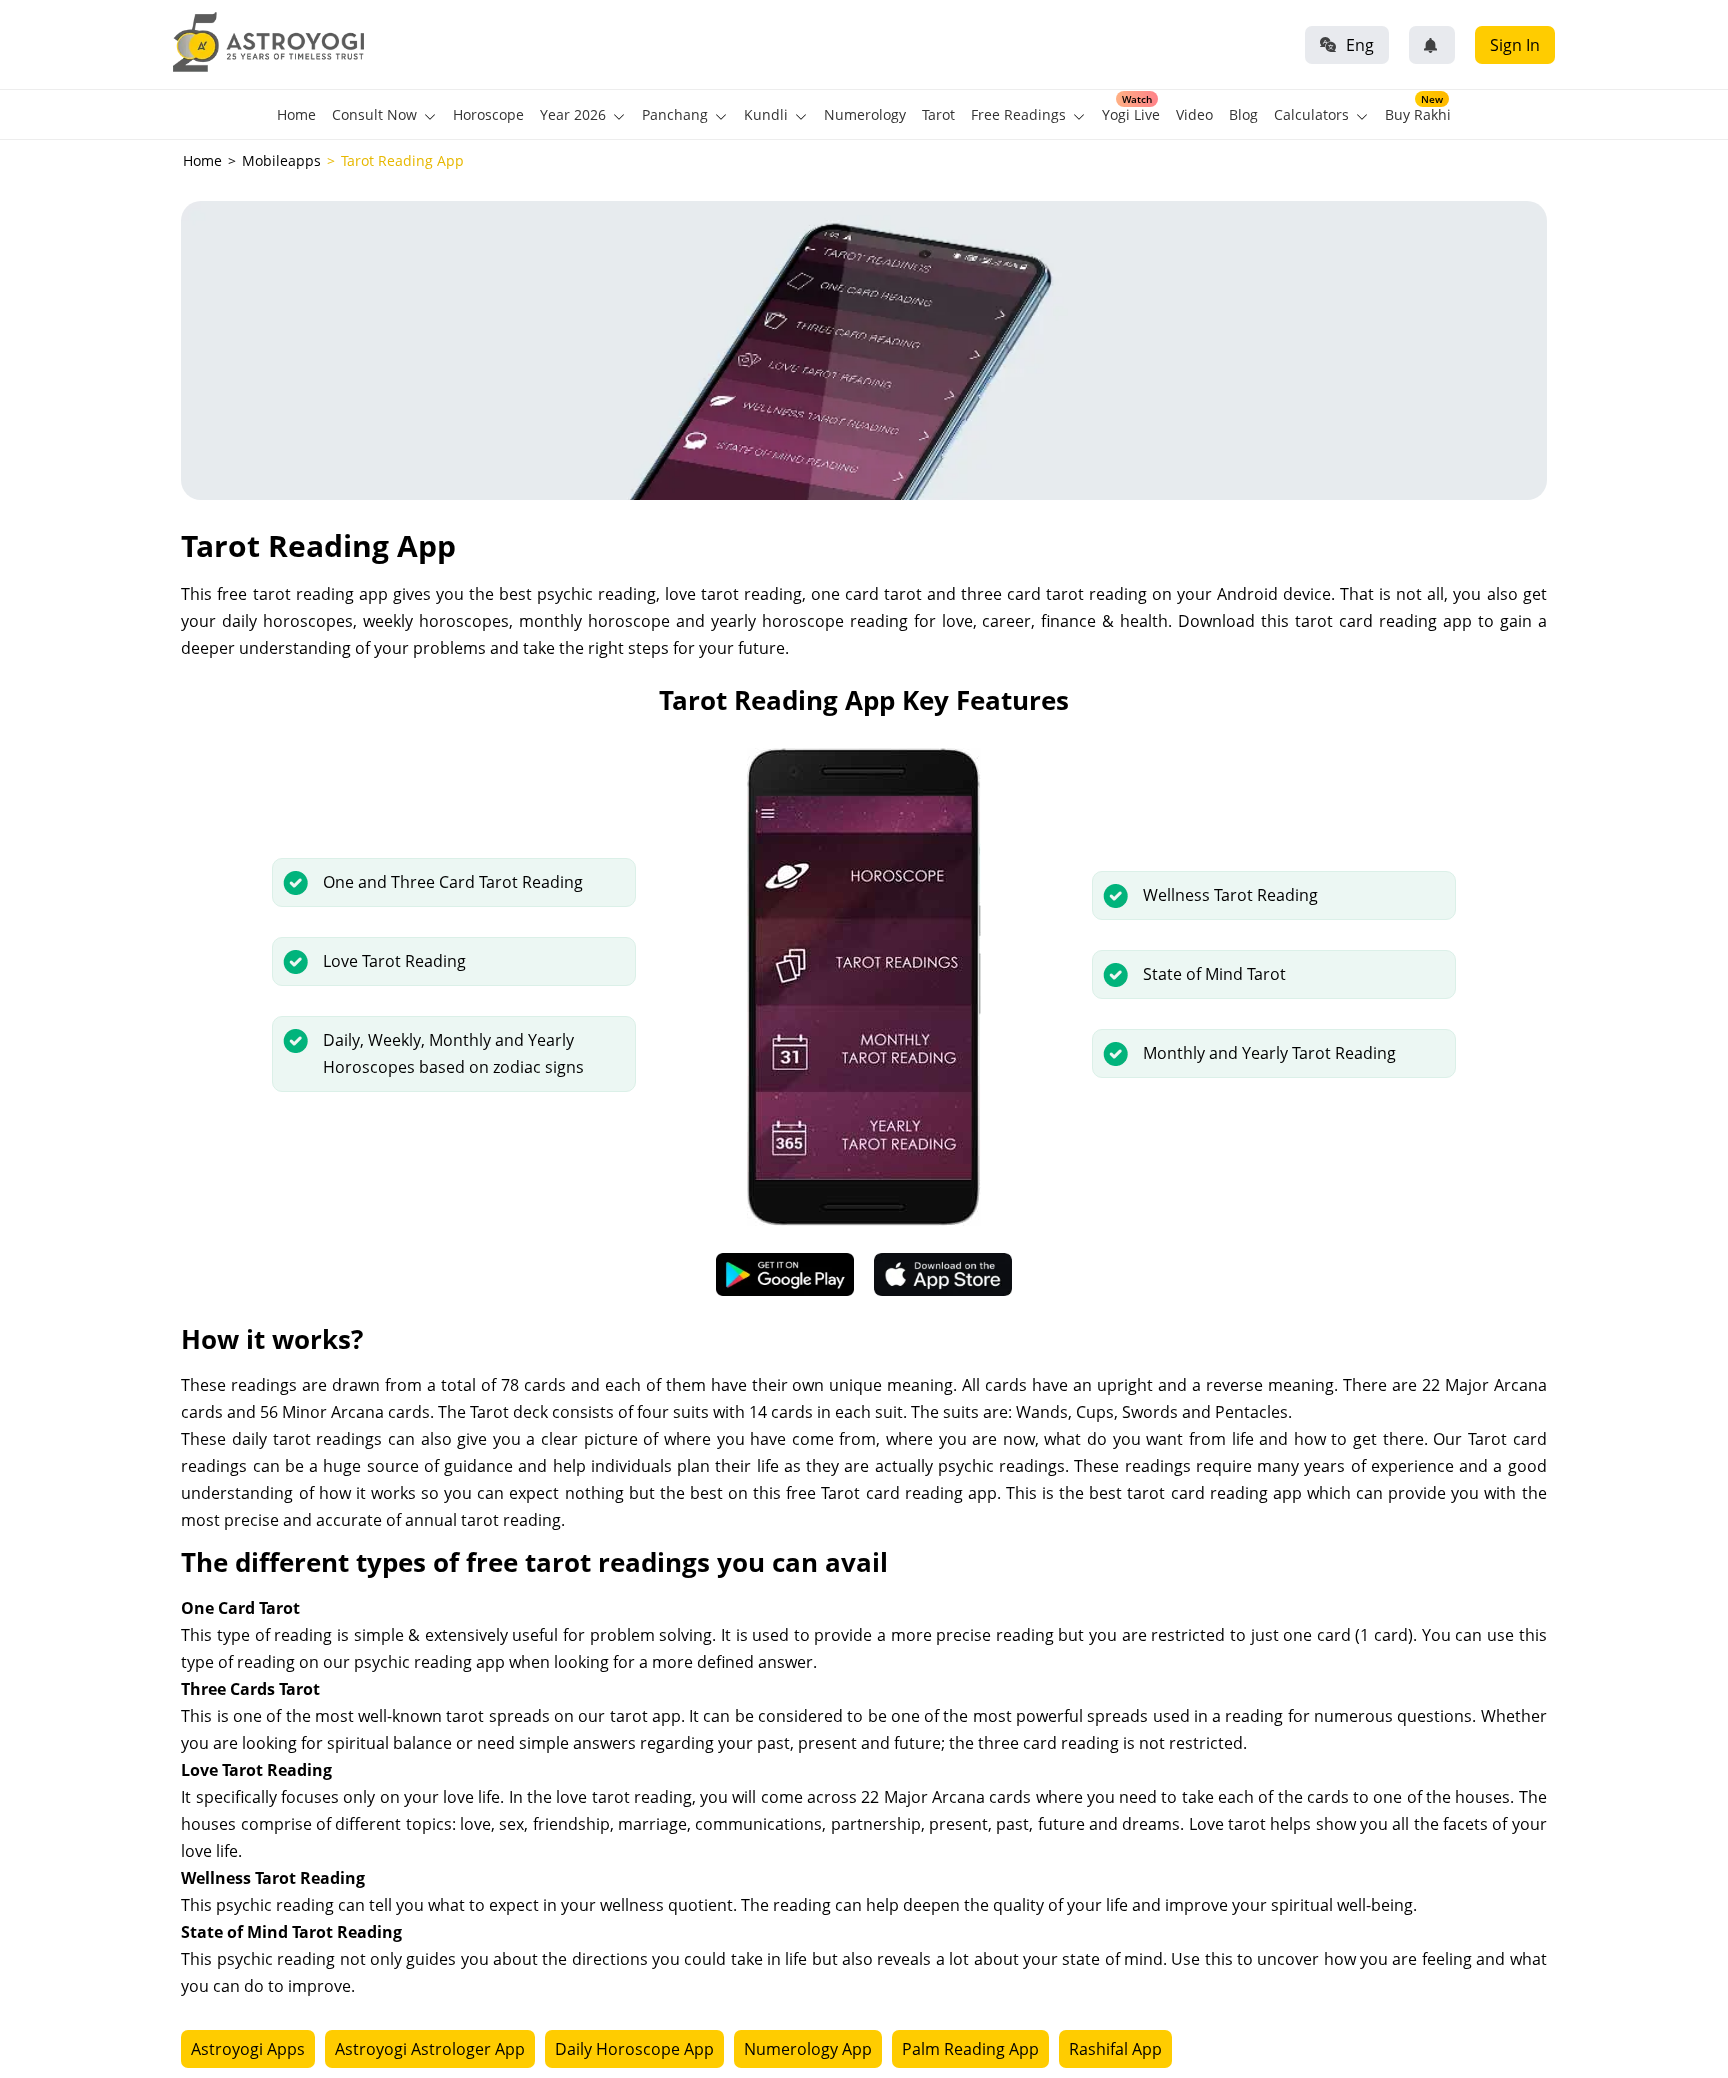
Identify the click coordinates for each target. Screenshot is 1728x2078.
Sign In (1515, 45)
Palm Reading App (970, 2049)
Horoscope (488, 114)
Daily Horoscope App (634, 2049)
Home (296, 114)
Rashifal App (1115, 2049)
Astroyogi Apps (248, 2049)
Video (1194, 114)
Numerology (865, 114)
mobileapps (281, 160)
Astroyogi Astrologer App (430, 2049)
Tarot (938, 114)
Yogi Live (1131, 114)
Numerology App (808, 2049)
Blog (1243, 114)
